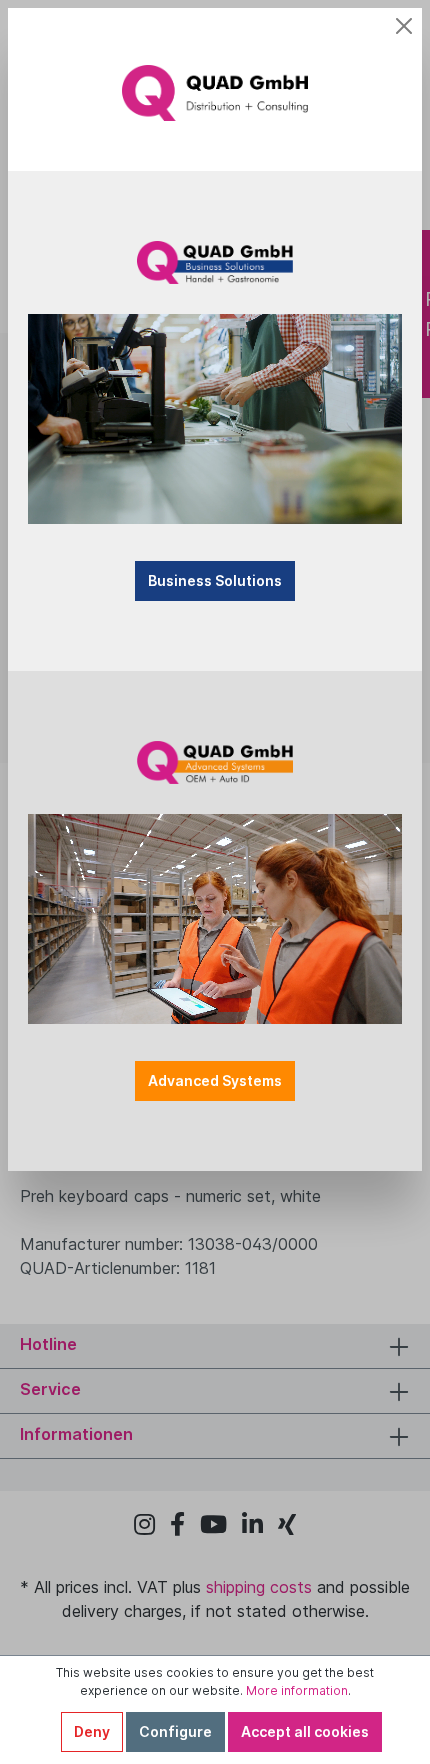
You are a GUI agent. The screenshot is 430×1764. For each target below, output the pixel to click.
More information (297, 1690)
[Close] (404, 26)
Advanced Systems (215, 1080)
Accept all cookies (305, 1731)
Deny (92, 1731)
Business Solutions (215, 580)
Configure (175, 1731)
